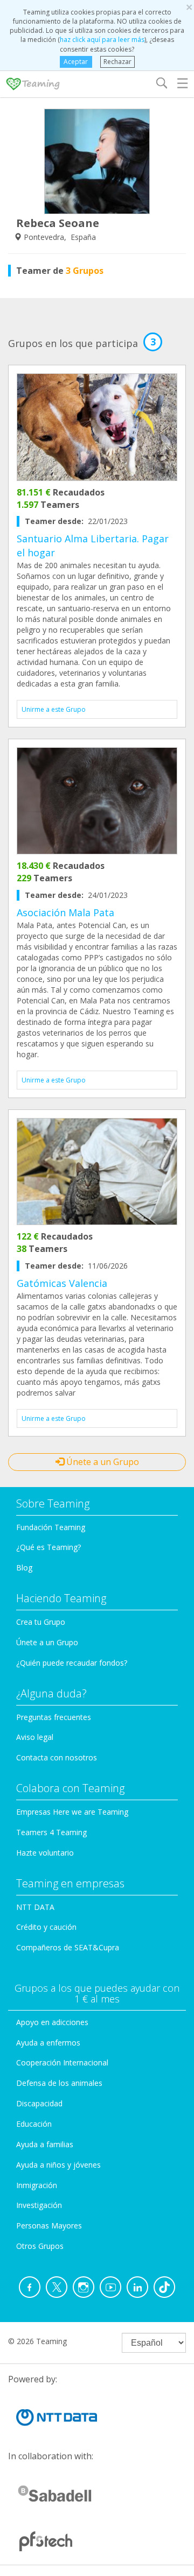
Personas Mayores (49, 2225)
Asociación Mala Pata (65, 912)
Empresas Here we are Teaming (72, 1812)
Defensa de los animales (59, 2083)
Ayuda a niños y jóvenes (58, 2165)
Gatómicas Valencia (62, 1283)
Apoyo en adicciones (52, 2022)
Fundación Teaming (51, 1527)
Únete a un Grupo (102, 1462)
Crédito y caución (46, 1927)
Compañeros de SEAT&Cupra (68, 1947)
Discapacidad (39, 2103)
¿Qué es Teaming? (48, 1547)
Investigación (39, 2205)
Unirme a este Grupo (54, 709)
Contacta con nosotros (57, 1757)
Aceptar (76, 62)
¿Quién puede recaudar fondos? (72, 1663)
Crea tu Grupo (41, 1622)
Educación (34, 2124)
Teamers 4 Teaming (51, 1832)
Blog (24, 1567)
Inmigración (37, 2185)
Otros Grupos (40, 2246)
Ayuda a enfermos (48, 2043)
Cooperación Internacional (62, 2062)
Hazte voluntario (45, 1853)
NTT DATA (35, 1907)
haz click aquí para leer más (102, 40)
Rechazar (117, 62)
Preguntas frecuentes (54, 1717)
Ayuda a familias (45, 2144)
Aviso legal (35, 1737)
